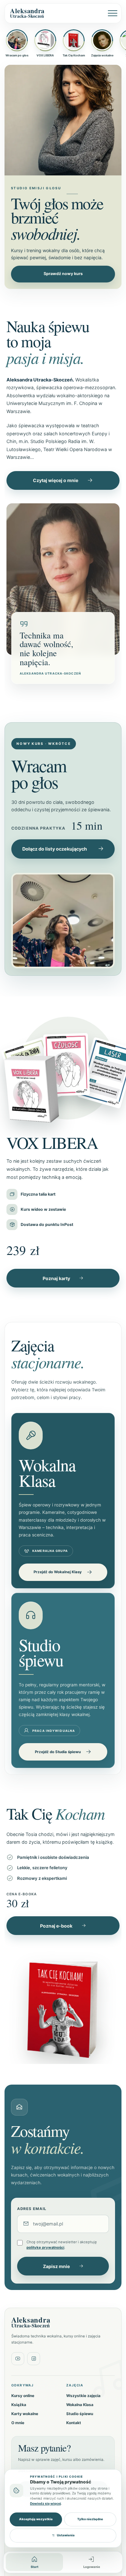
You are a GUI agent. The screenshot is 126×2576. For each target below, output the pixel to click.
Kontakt (74, 2423)
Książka (19, 2405)
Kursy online (23, 2396)
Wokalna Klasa (80, 2405)
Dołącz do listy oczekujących (55, 849)
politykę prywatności (45, 2247)
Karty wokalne (25, 2414)
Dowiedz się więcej (46, 2503)
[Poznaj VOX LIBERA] (63, 1066)
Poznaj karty (56, 1278)
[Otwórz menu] (110, 13)
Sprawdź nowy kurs (63, 274)
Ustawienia (66, 2535)
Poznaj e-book (56, 1926)
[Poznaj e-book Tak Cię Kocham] (63, 2004)
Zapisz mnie (56, 2266)
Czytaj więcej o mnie (56, 480)
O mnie (18, 2423)
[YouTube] (18, 2359)
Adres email (32, 2209)
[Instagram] (34, 2359)
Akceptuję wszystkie (36, 2519)
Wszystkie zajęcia (83, 2396)
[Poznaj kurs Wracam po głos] (63, 921)
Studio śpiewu (80, 2414)
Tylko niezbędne (90, 2519)
